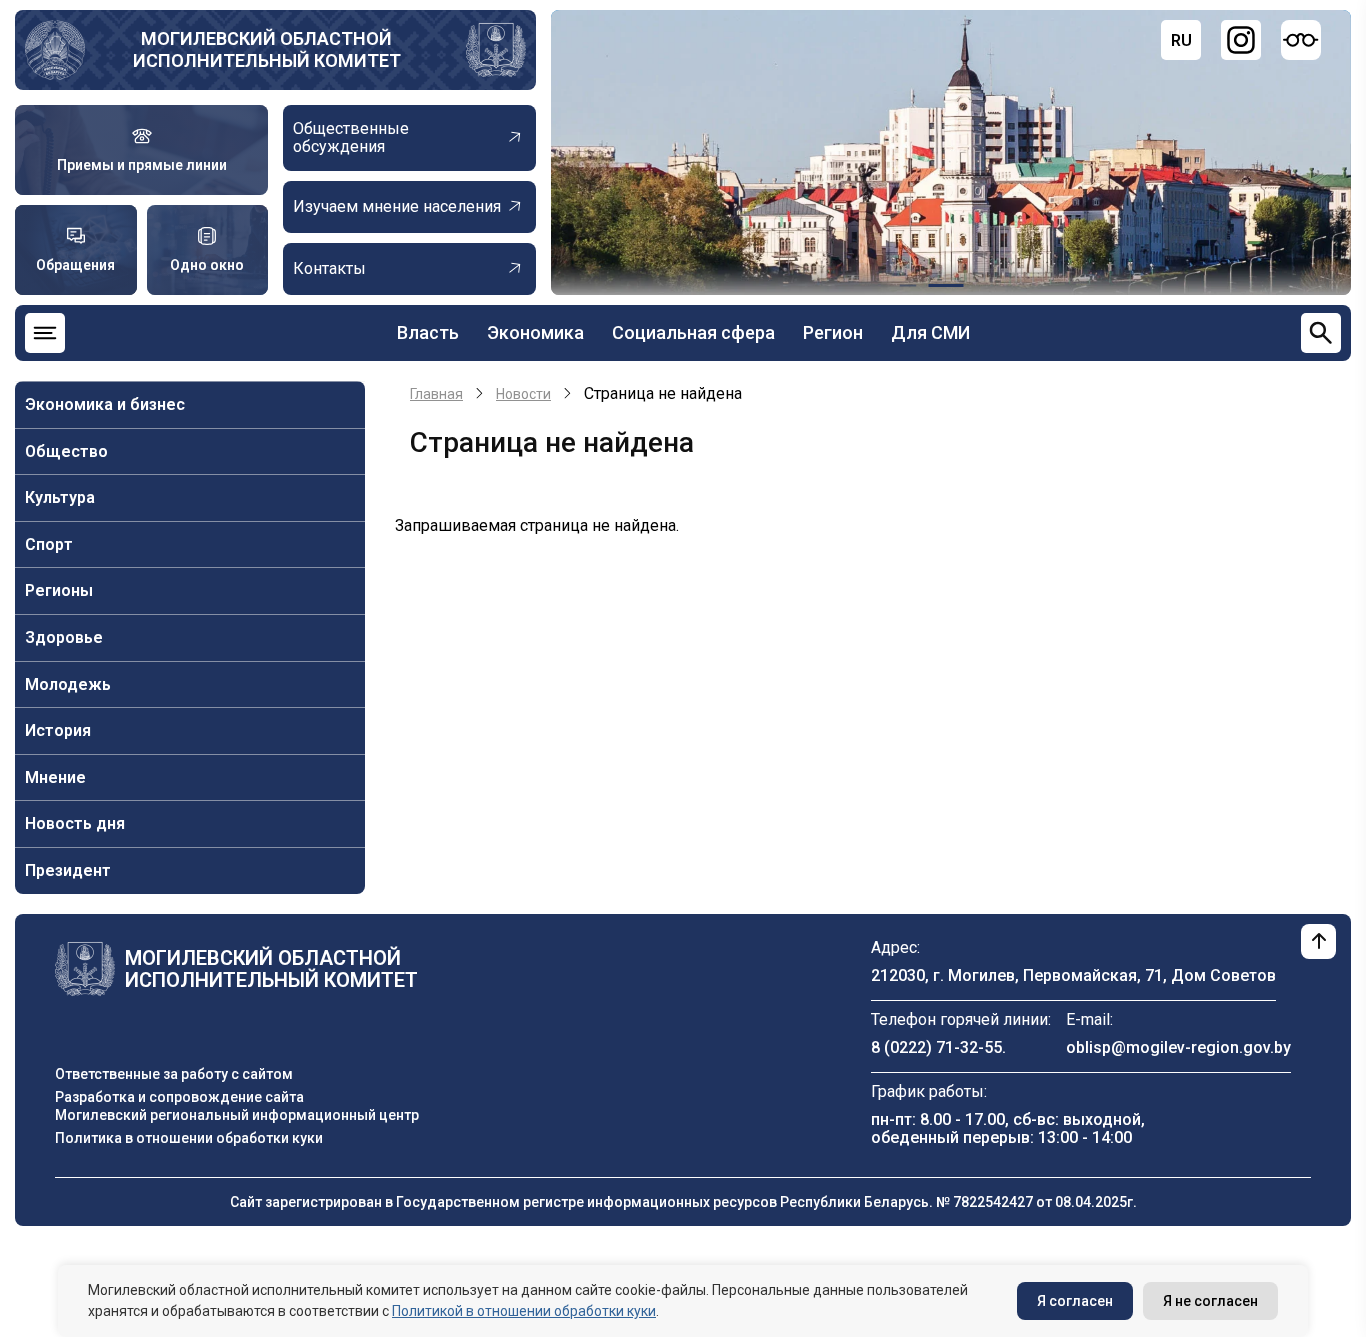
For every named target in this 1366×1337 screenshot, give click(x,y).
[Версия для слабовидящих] (1301, 40)
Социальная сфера (693, 332)
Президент (68, 870)
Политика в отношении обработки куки (189, 1138)
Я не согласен (1210, 1301)
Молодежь (68, 684)
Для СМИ (930, 332)
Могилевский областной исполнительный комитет (267, 49)
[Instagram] (1241, 40)
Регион (833, 332)
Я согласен (1075, 1301)
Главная (436, 394)
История (58, 730)
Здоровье (64, 637)
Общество (66, 451)
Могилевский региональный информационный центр (237, 1115)
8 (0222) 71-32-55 (936, 1047)
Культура (60, 497)
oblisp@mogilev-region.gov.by (1178, 1047)
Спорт (49, 544)
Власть (428, 332)
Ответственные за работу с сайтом (174, 1074)
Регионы (59, 590)
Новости (523, 394)
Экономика (535, 332)
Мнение (55, 777)
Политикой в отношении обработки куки (524, 1311)
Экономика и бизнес (105, 404)
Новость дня (75, 823)
